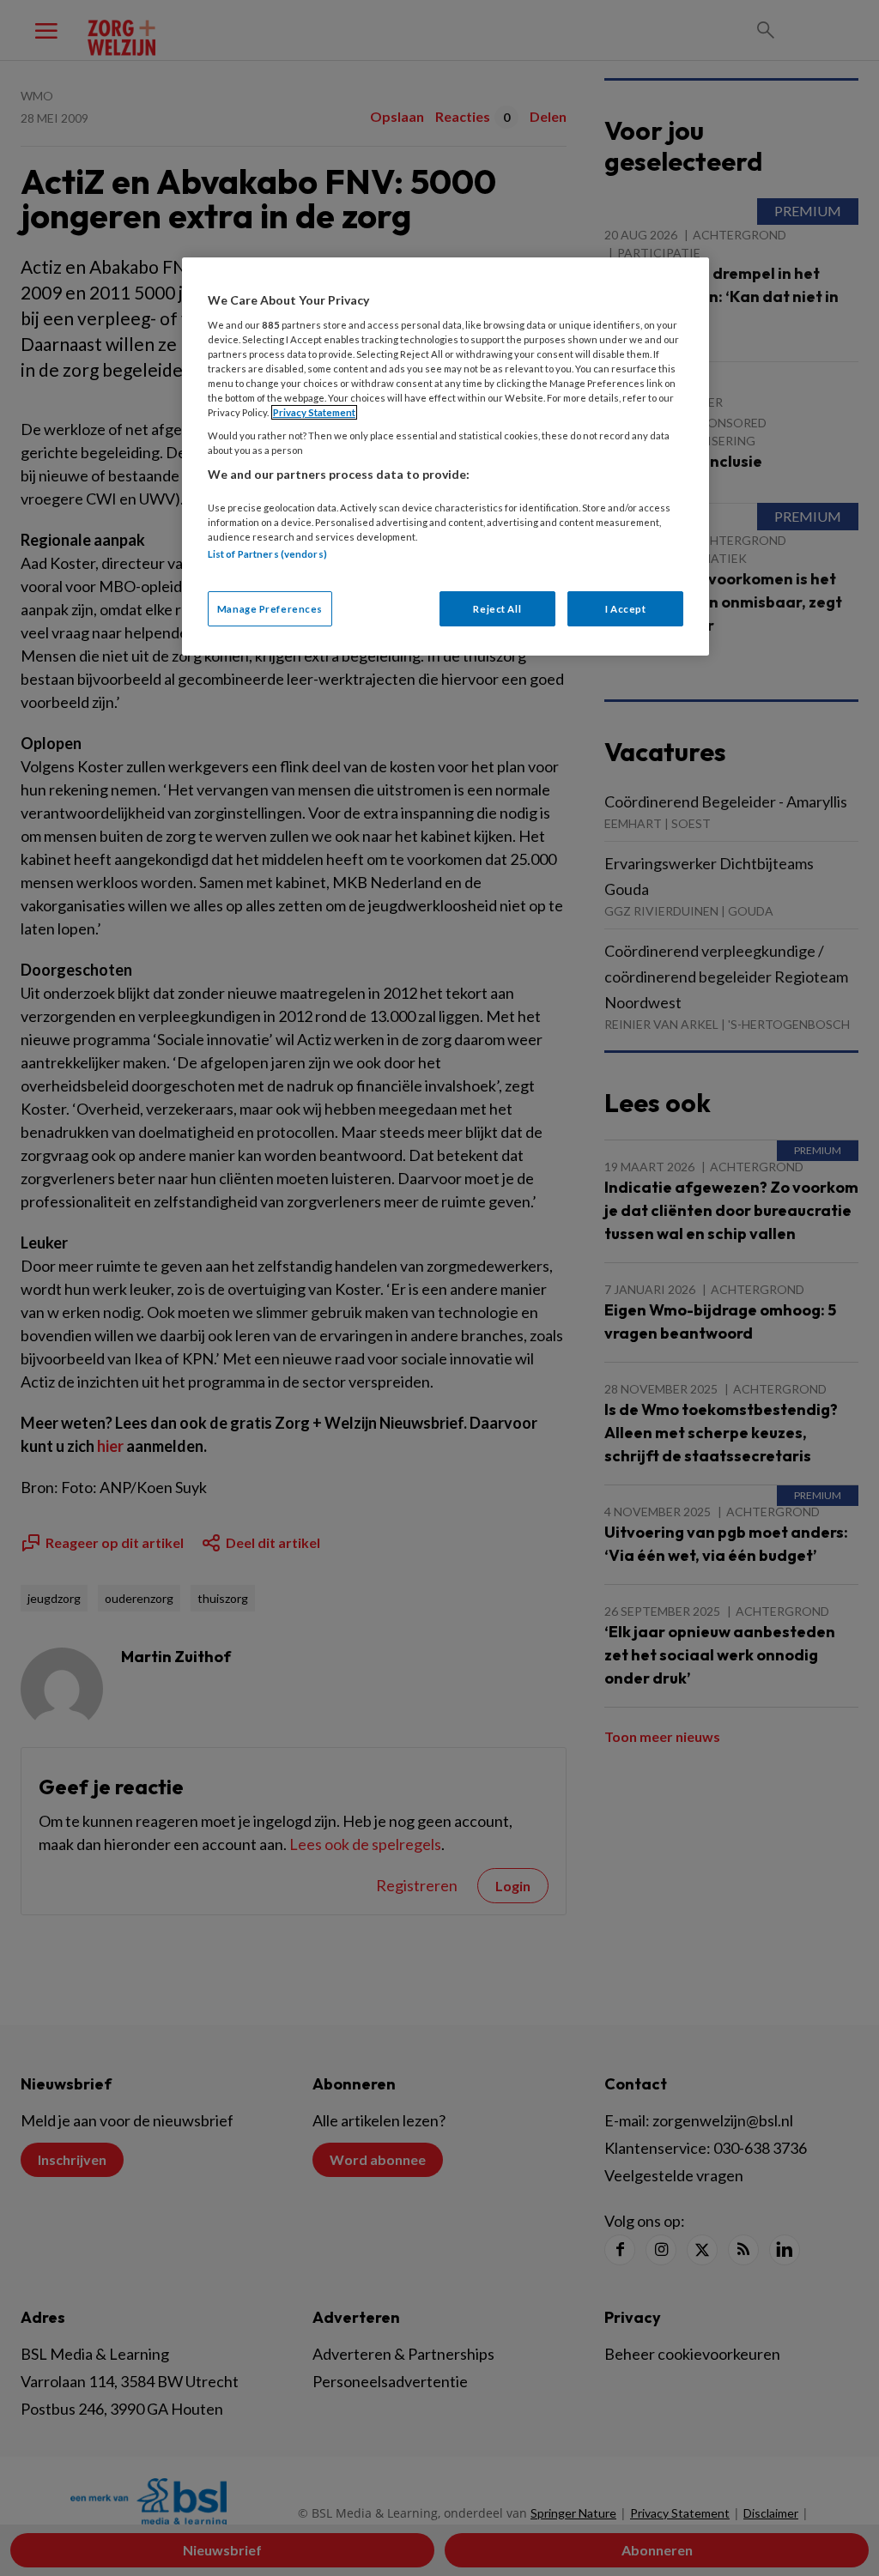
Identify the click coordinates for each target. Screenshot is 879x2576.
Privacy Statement (314, 412)
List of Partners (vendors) (267, 554)
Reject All (497, 609)
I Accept (626, 609)
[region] (446, 457)
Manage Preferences (270, 609)
